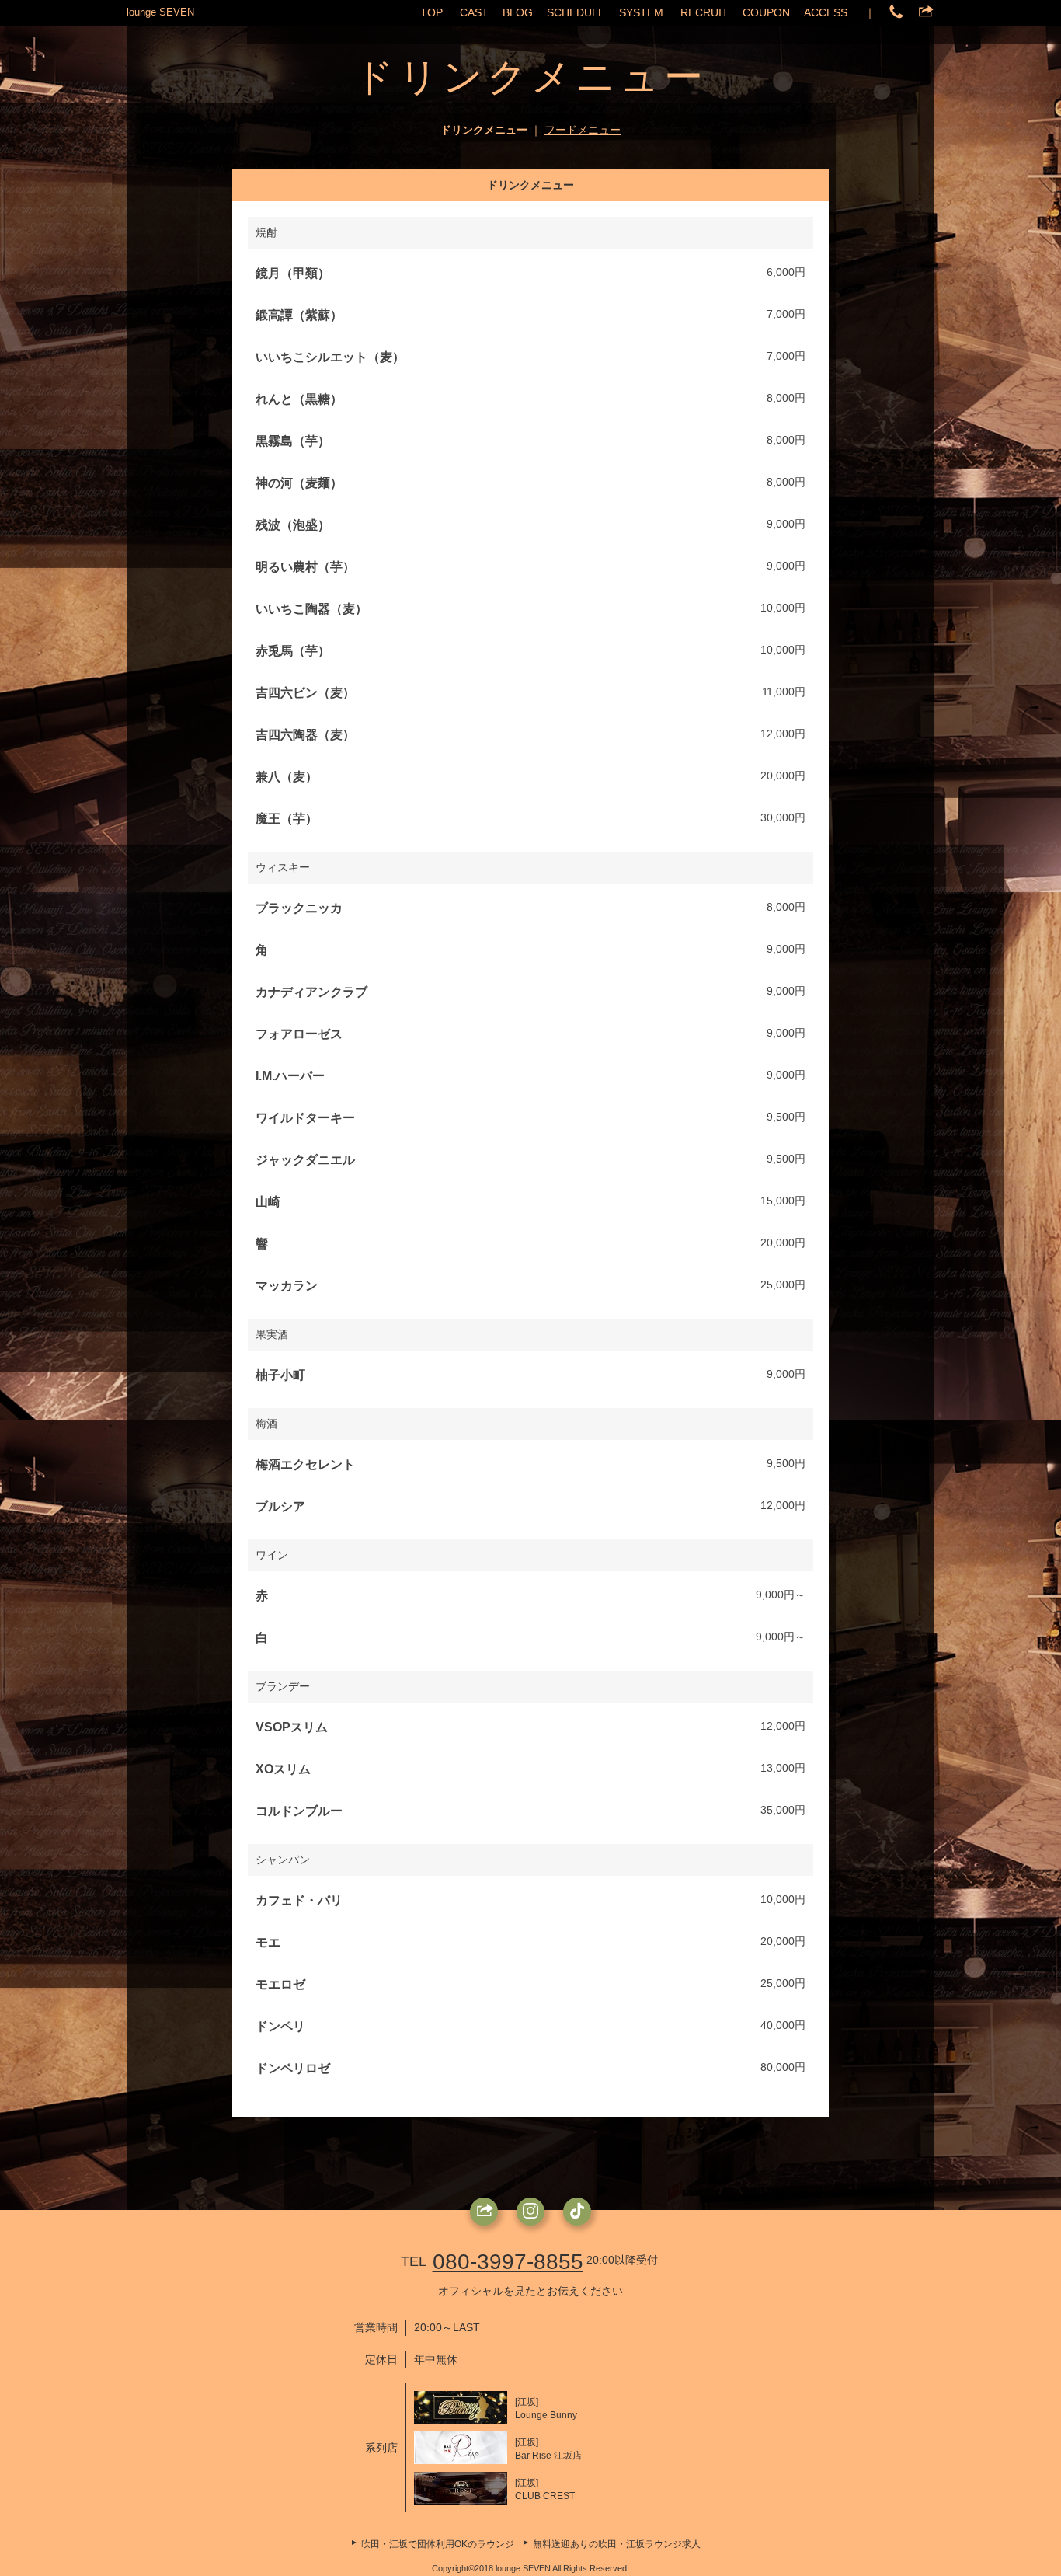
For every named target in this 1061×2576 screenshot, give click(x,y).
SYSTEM (641, 12)
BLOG (518, 12)
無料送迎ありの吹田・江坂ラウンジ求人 (617, 2544)
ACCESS (826, 12)
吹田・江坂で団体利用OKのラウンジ (438, 2544)
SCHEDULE (576, 12)
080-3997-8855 (508, 2262)
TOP (431, 12)
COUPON (766, 12)
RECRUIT (704, 12)
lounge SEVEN (160, 12)
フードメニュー (583, 130)
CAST (474, 12)
